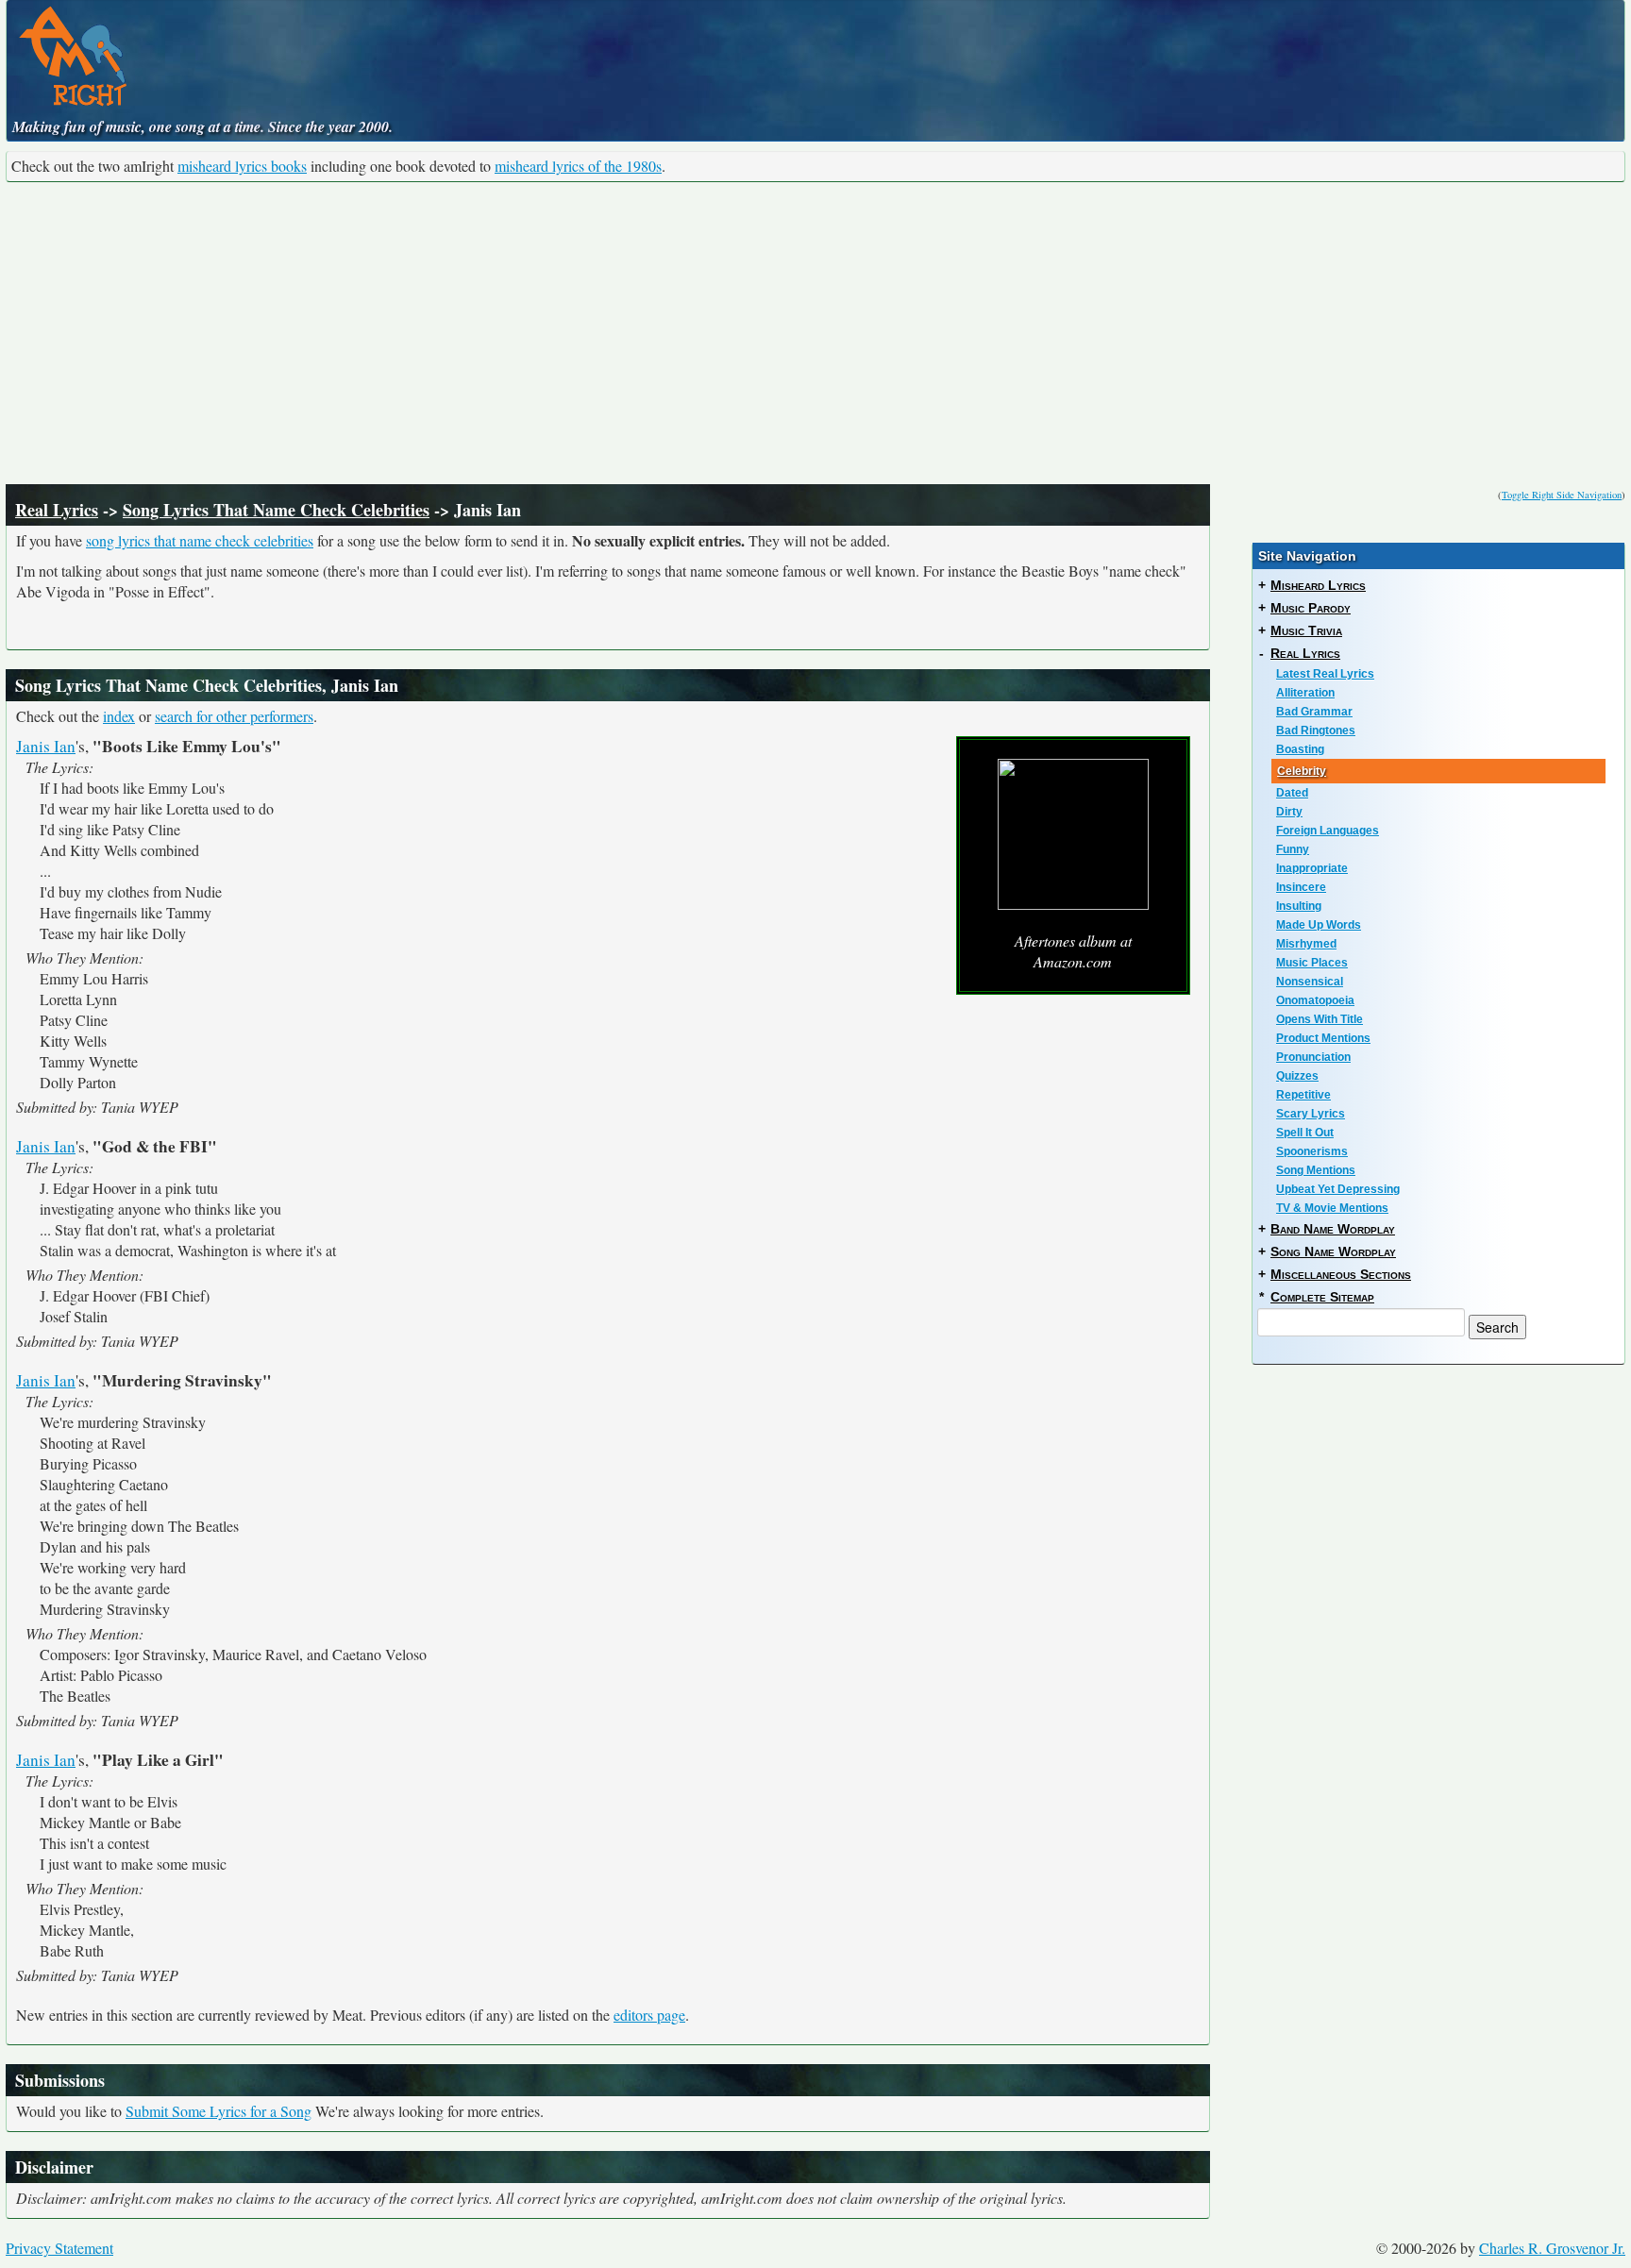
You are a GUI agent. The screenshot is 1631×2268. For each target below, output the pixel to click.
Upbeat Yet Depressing (1338, 1189)
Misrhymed (1306, 944)
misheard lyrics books (242, 166)
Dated (1292, 793)
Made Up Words (1319, 925)
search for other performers (234, 716)
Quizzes (1297, 1076)
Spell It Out (1305, 1133)
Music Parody (1311, 608)
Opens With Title (1320, 1019)
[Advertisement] (815, 333)
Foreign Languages (1328, 831)
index (119, 716)
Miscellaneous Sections (1341, 1274)
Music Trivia (1306, 630)
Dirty (1289, 812)
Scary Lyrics (1311, 1114)
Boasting (1300, 749)
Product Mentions (1323, 1038)
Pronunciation (1313, 1057)
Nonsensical (1310, 982)
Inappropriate (1312, 868)
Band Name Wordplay (1333, 1229)
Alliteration (1305, 693)
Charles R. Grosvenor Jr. (1552, 2248)
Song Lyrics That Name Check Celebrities (276, 510)
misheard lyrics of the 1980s (578, 166)
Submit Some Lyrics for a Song (219, 2111)
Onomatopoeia (1315, 1000)
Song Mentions (1316, 1170)
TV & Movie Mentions (1332, 1208)
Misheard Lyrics (1318, 585)
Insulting (1299, 906)
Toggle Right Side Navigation (1562, 495)
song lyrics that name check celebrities (200, 540)
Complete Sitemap (1322, 1297)
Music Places (1312, 963)
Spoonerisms (1312, 1151)
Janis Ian (46, 746)
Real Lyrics (57, 510)
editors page (649, 2015)
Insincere (1301, 887)
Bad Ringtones (1316, 731)
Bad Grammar (1314, 712)
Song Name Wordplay (1333, 1252)
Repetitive (1303, 1095)
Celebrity (1302, 771)
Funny (1293, 849)
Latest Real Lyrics (1325, 674)
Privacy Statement (59, 2248)
